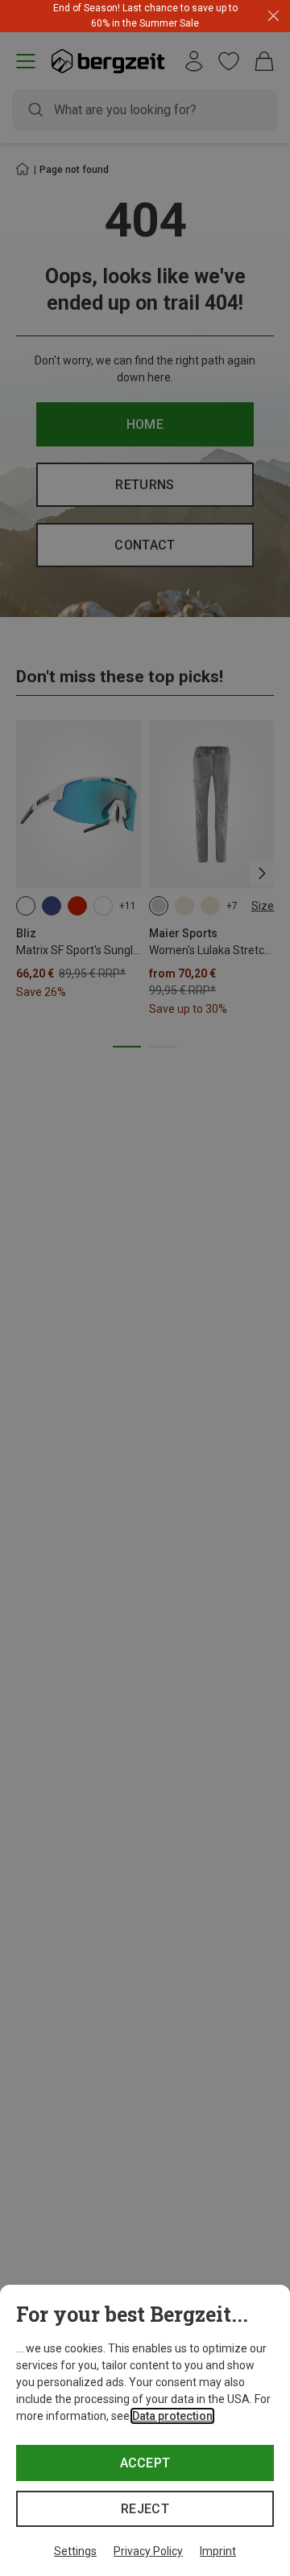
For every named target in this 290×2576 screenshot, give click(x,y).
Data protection (172, 2416)
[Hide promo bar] (273, 16)
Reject (145, 2509)
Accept (145, 2463)
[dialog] (145, 2430)
